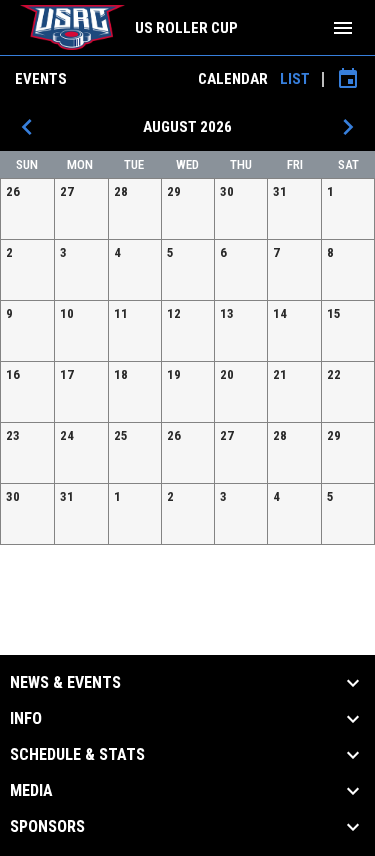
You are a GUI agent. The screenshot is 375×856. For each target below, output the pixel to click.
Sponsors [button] (47, 827)
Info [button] (26, 719)
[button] (27, 209)
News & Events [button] (65, 683)
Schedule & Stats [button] (77, 755)
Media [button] (31, 791)
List (295, 79)
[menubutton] (343, 28)
